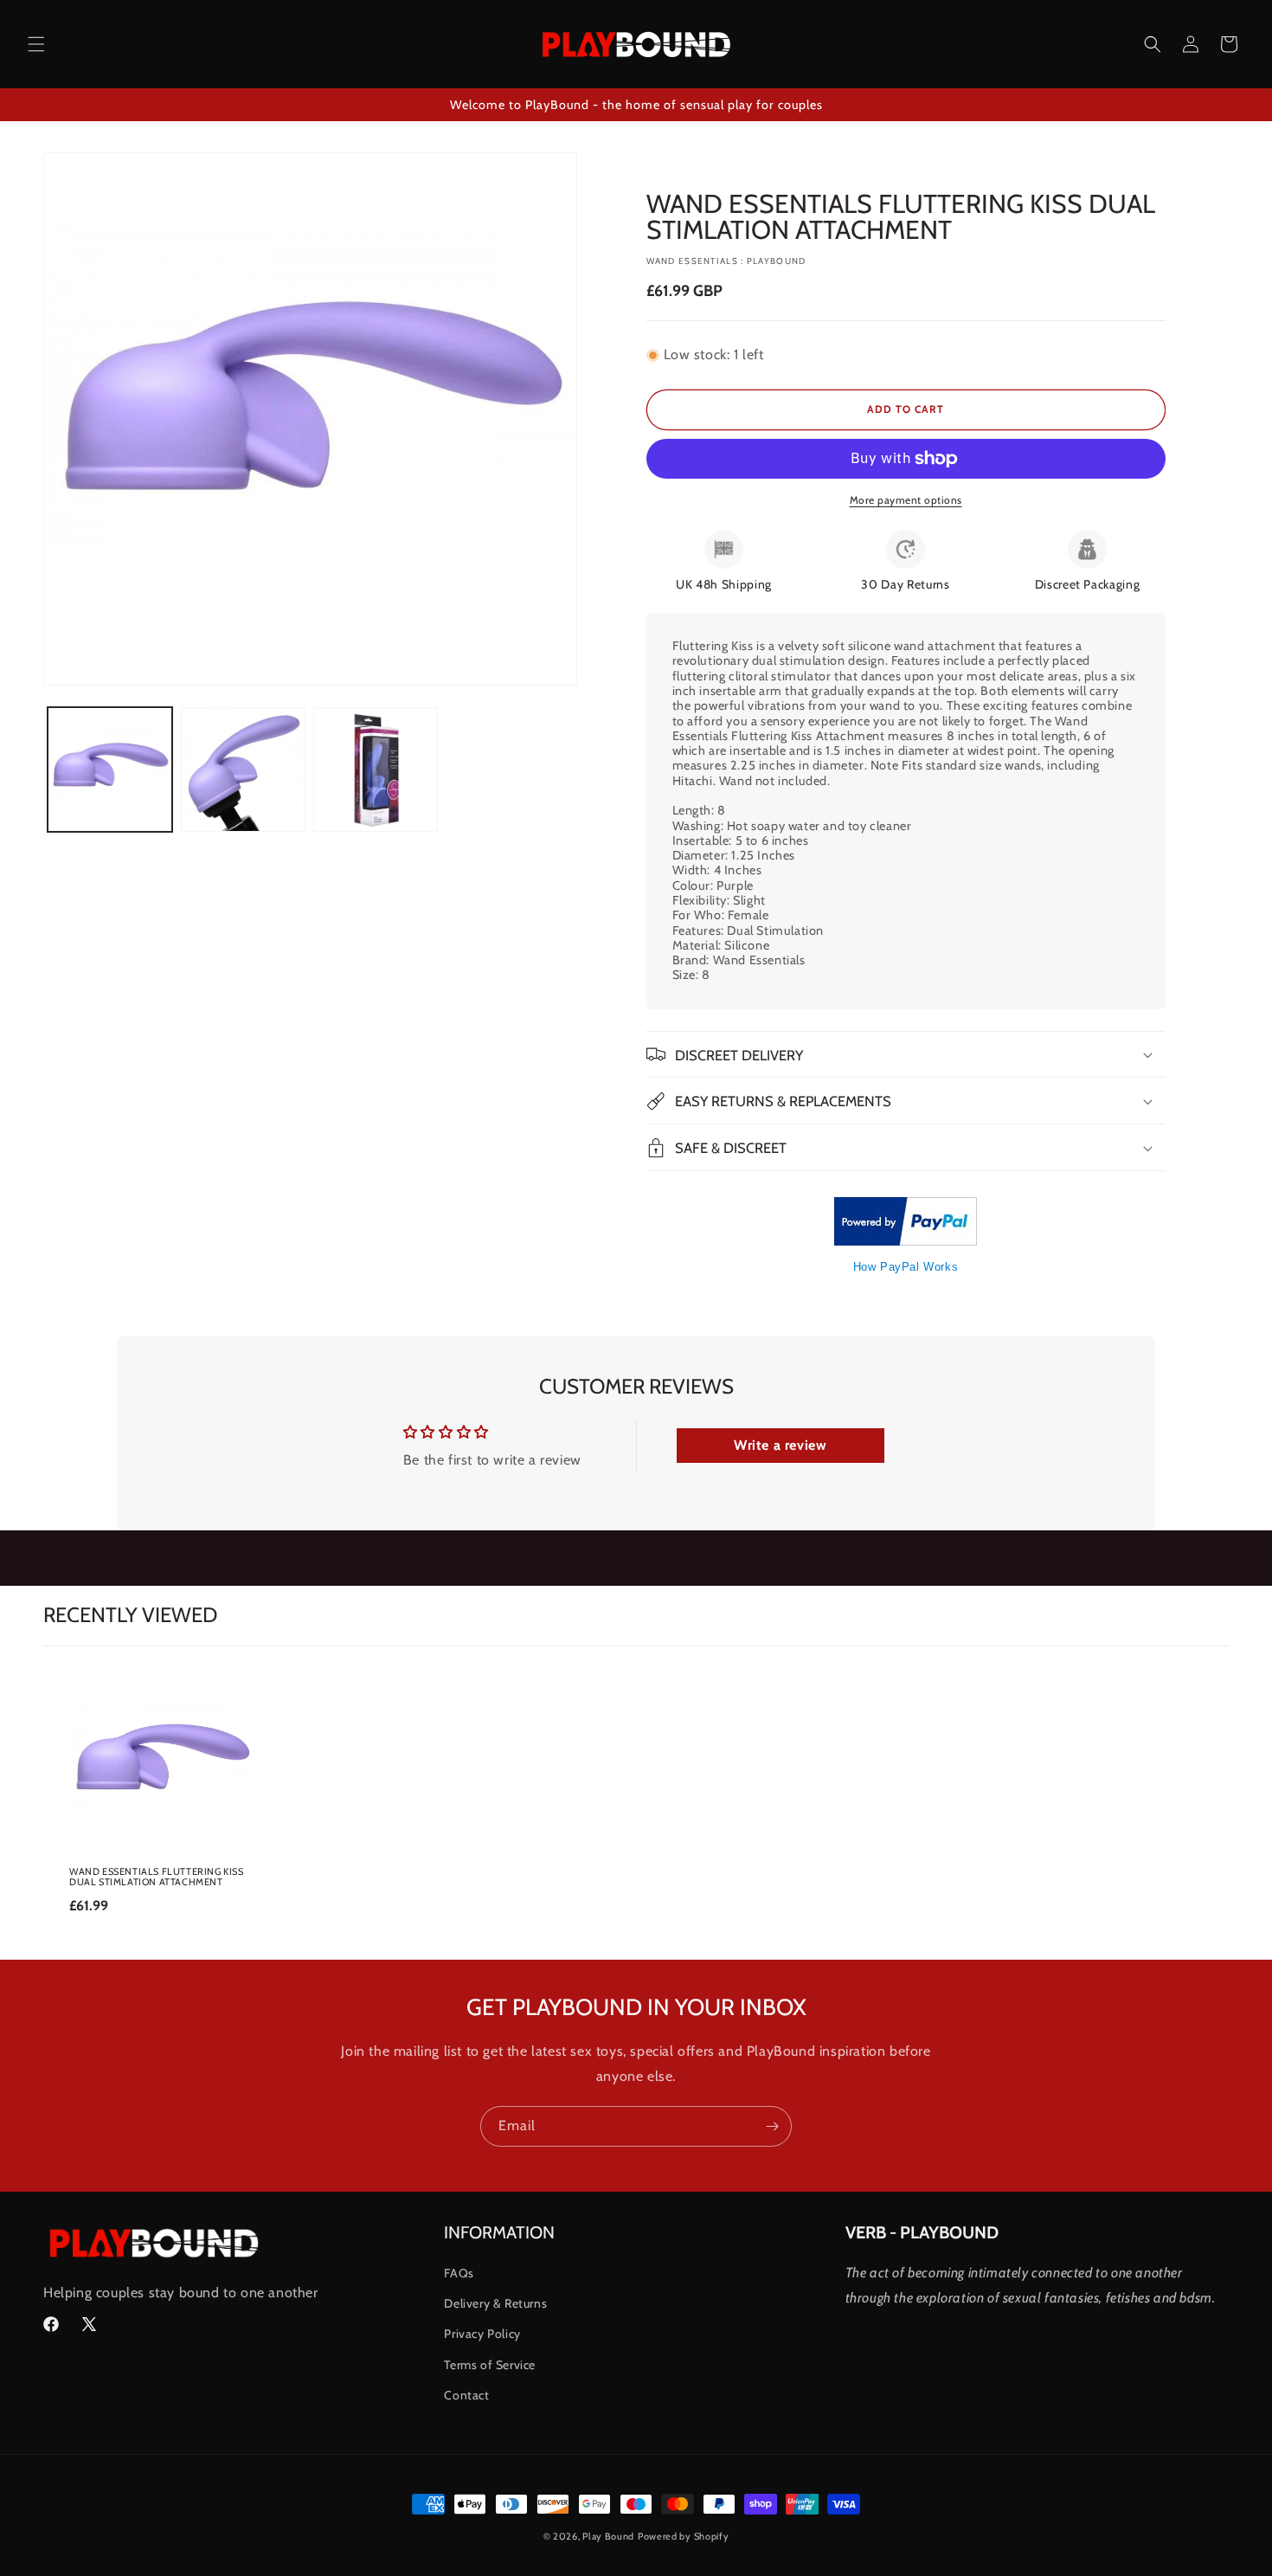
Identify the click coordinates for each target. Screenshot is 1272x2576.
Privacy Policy (482, 2334)
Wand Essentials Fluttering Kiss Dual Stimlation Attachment (157, 1877)
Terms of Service (490, 2365)
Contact (466, 2395)
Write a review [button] (780, 1445)
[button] (36, 44)
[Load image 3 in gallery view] (376, 770)
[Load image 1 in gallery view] (110, 770)
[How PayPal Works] (906, 1241)
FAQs (459, 2273)
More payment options (906, 500)
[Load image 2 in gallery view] (243, 770)
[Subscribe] (772, 2126)
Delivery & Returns (495, 2303)
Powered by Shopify (684, 2536)
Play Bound (608, 2536)
